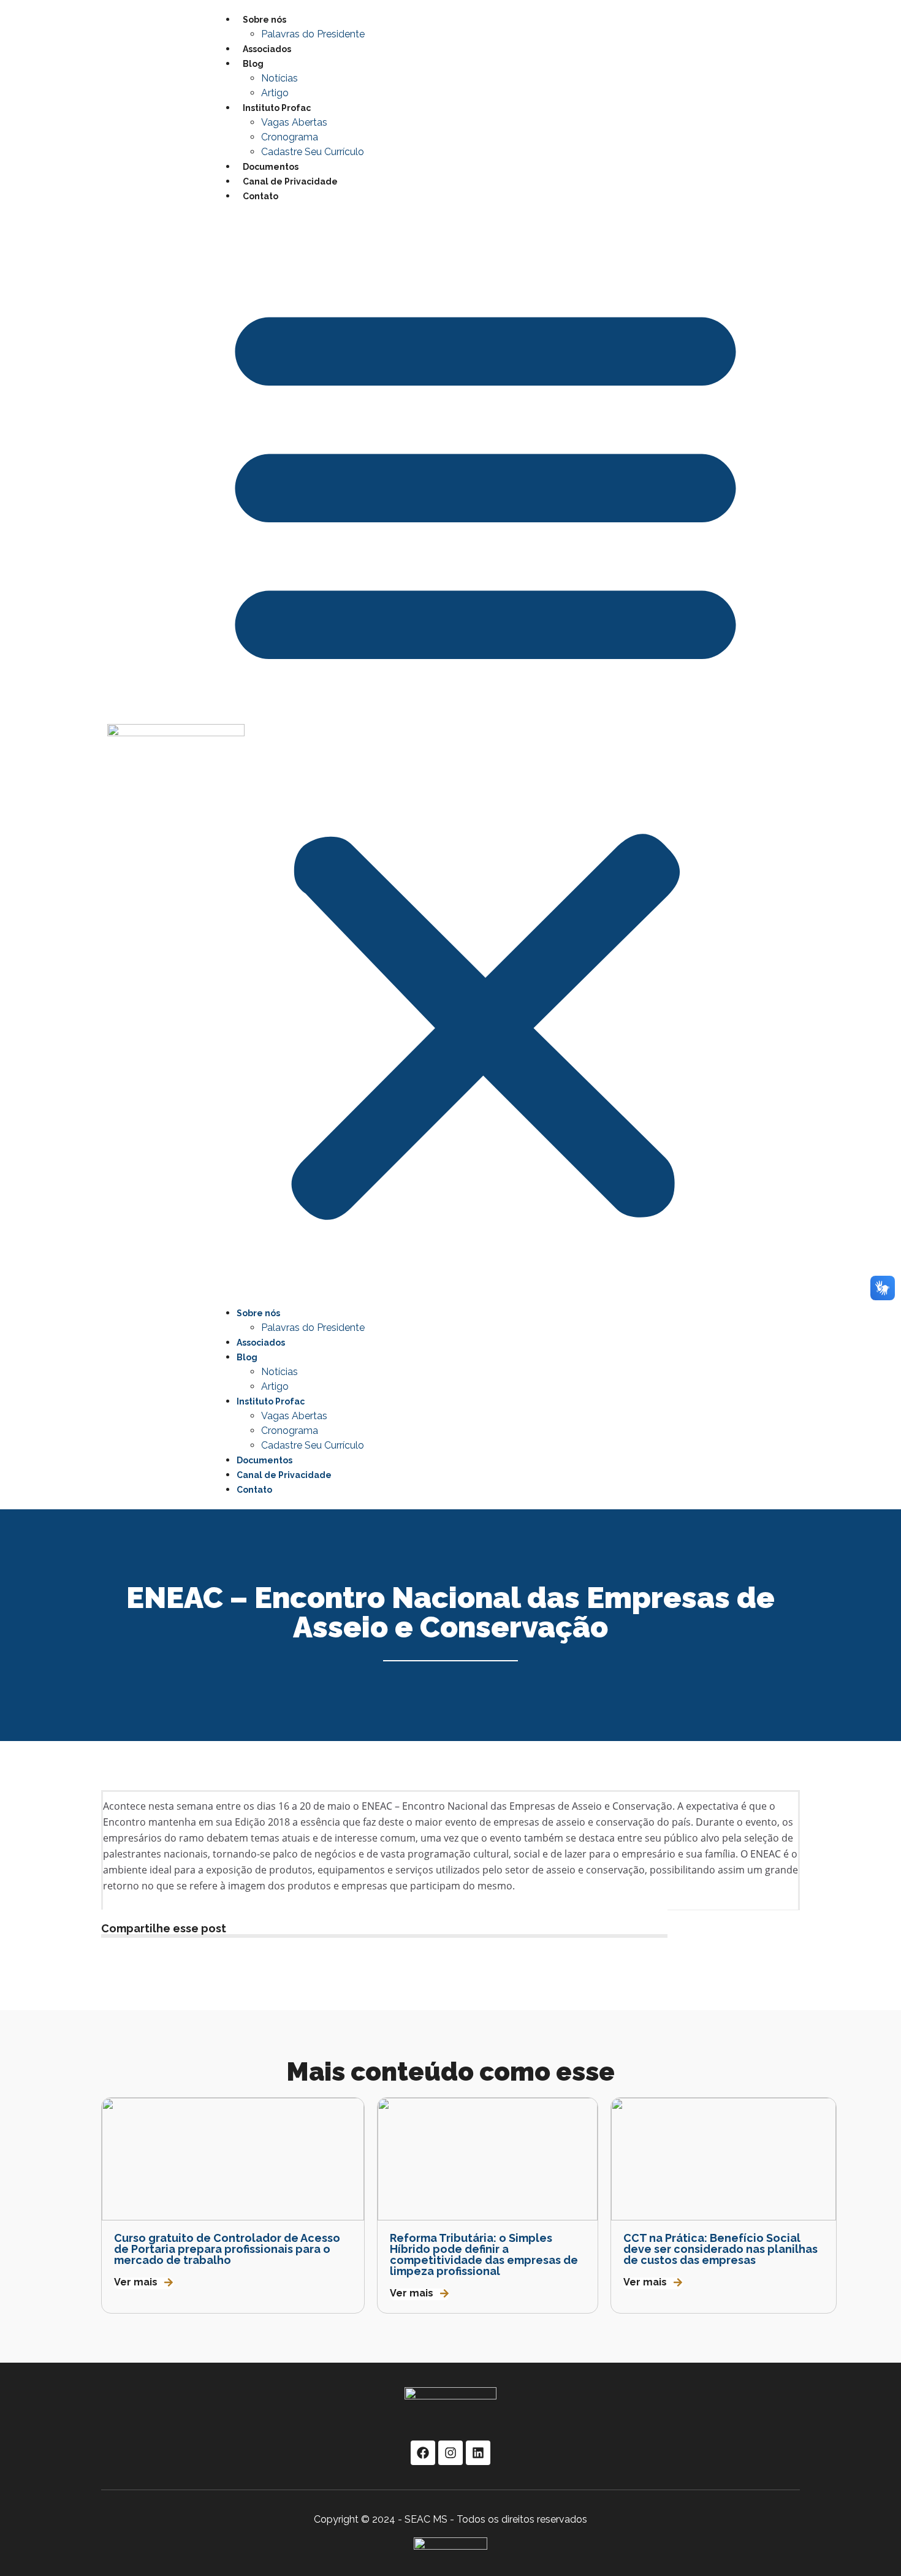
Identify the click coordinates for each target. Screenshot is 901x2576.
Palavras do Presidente (313, 34)
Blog (253, 64)
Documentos (271, 167)
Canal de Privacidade (290, 181)
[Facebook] (423, 2453)
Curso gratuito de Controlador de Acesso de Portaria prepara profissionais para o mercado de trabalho (227, 2249)
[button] (485, 755)
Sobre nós (264, 20)
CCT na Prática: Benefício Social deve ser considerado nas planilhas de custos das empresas (720, 2249)
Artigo (275, 93)
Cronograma (290, 137)
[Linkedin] (478, 2453)
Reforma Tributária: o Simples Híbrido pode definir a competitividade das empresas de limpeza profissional (484, 2254)
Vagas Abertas (294, 122)
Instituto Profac (277, 108)
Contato (260, 196)
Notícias (279, 78)
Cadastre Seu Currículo (313, 152)
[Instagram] (450, 2453)
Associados (267, 49)
